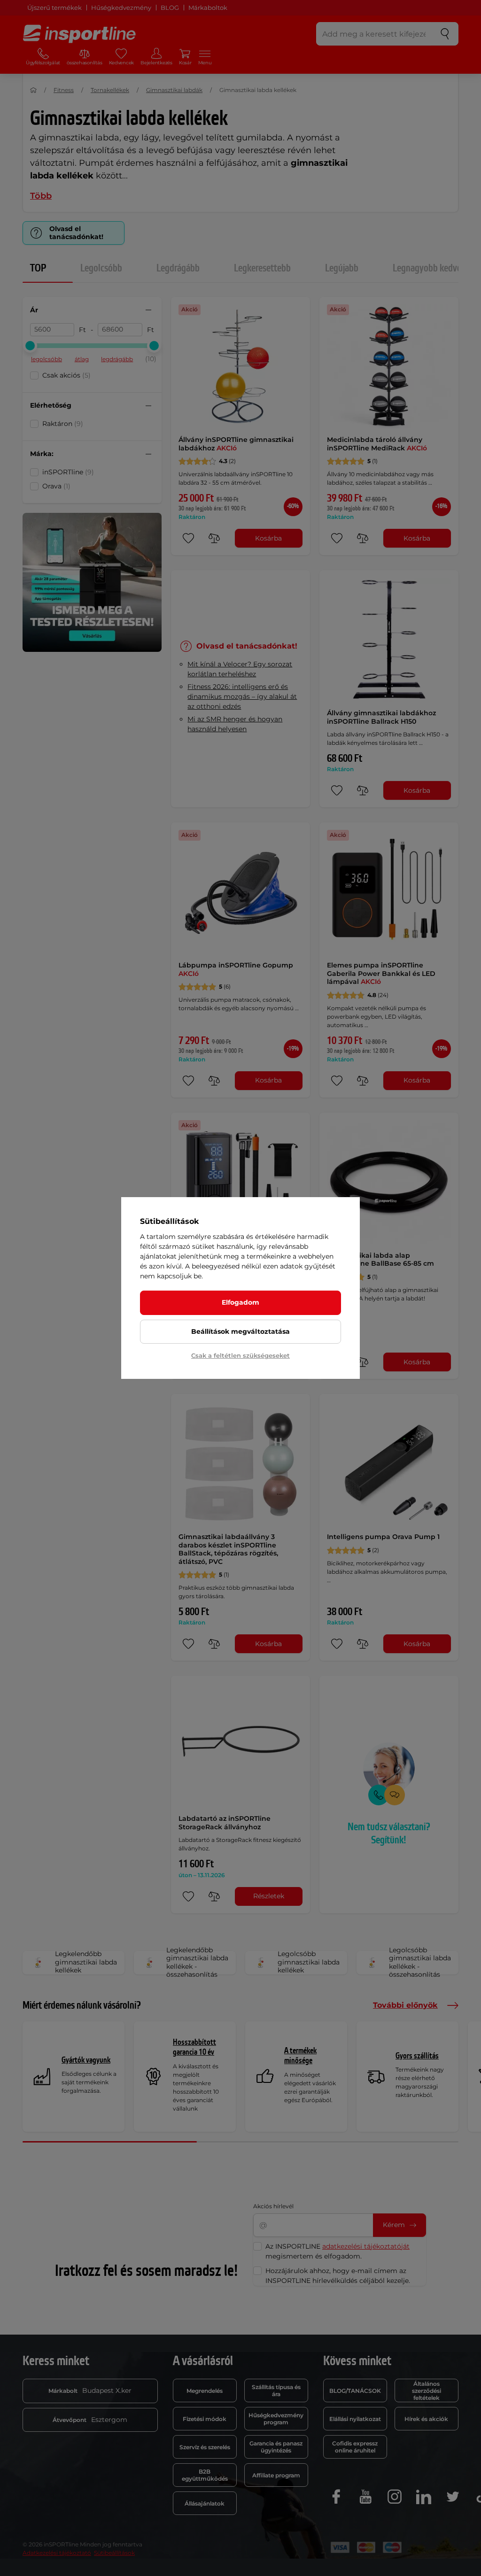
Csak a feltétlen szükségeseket (240, 1355)
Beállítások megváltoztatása (240, 1331)
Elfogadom (240, 1302)
